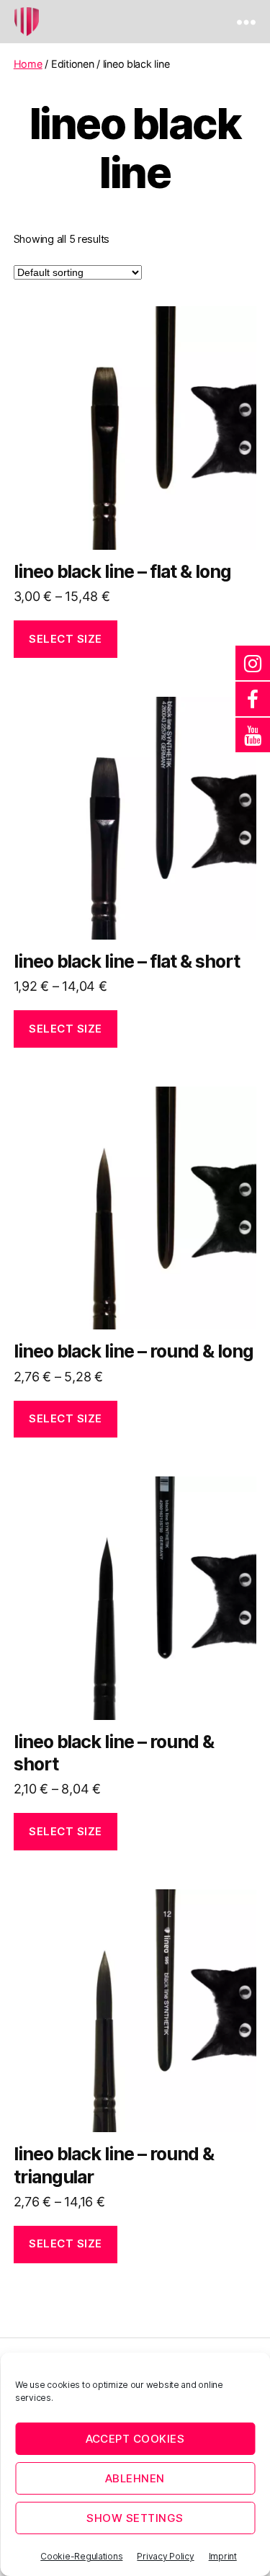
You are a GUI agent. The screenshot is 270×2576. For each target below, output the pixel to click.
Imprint (223, 2556)
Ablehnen (135, 2478)
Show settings (135, 2518)
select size (66, 639)
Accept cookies (135, 2439)
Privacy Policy (165, 2556)
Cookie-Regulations (81, 2556)
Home (28, 64)
